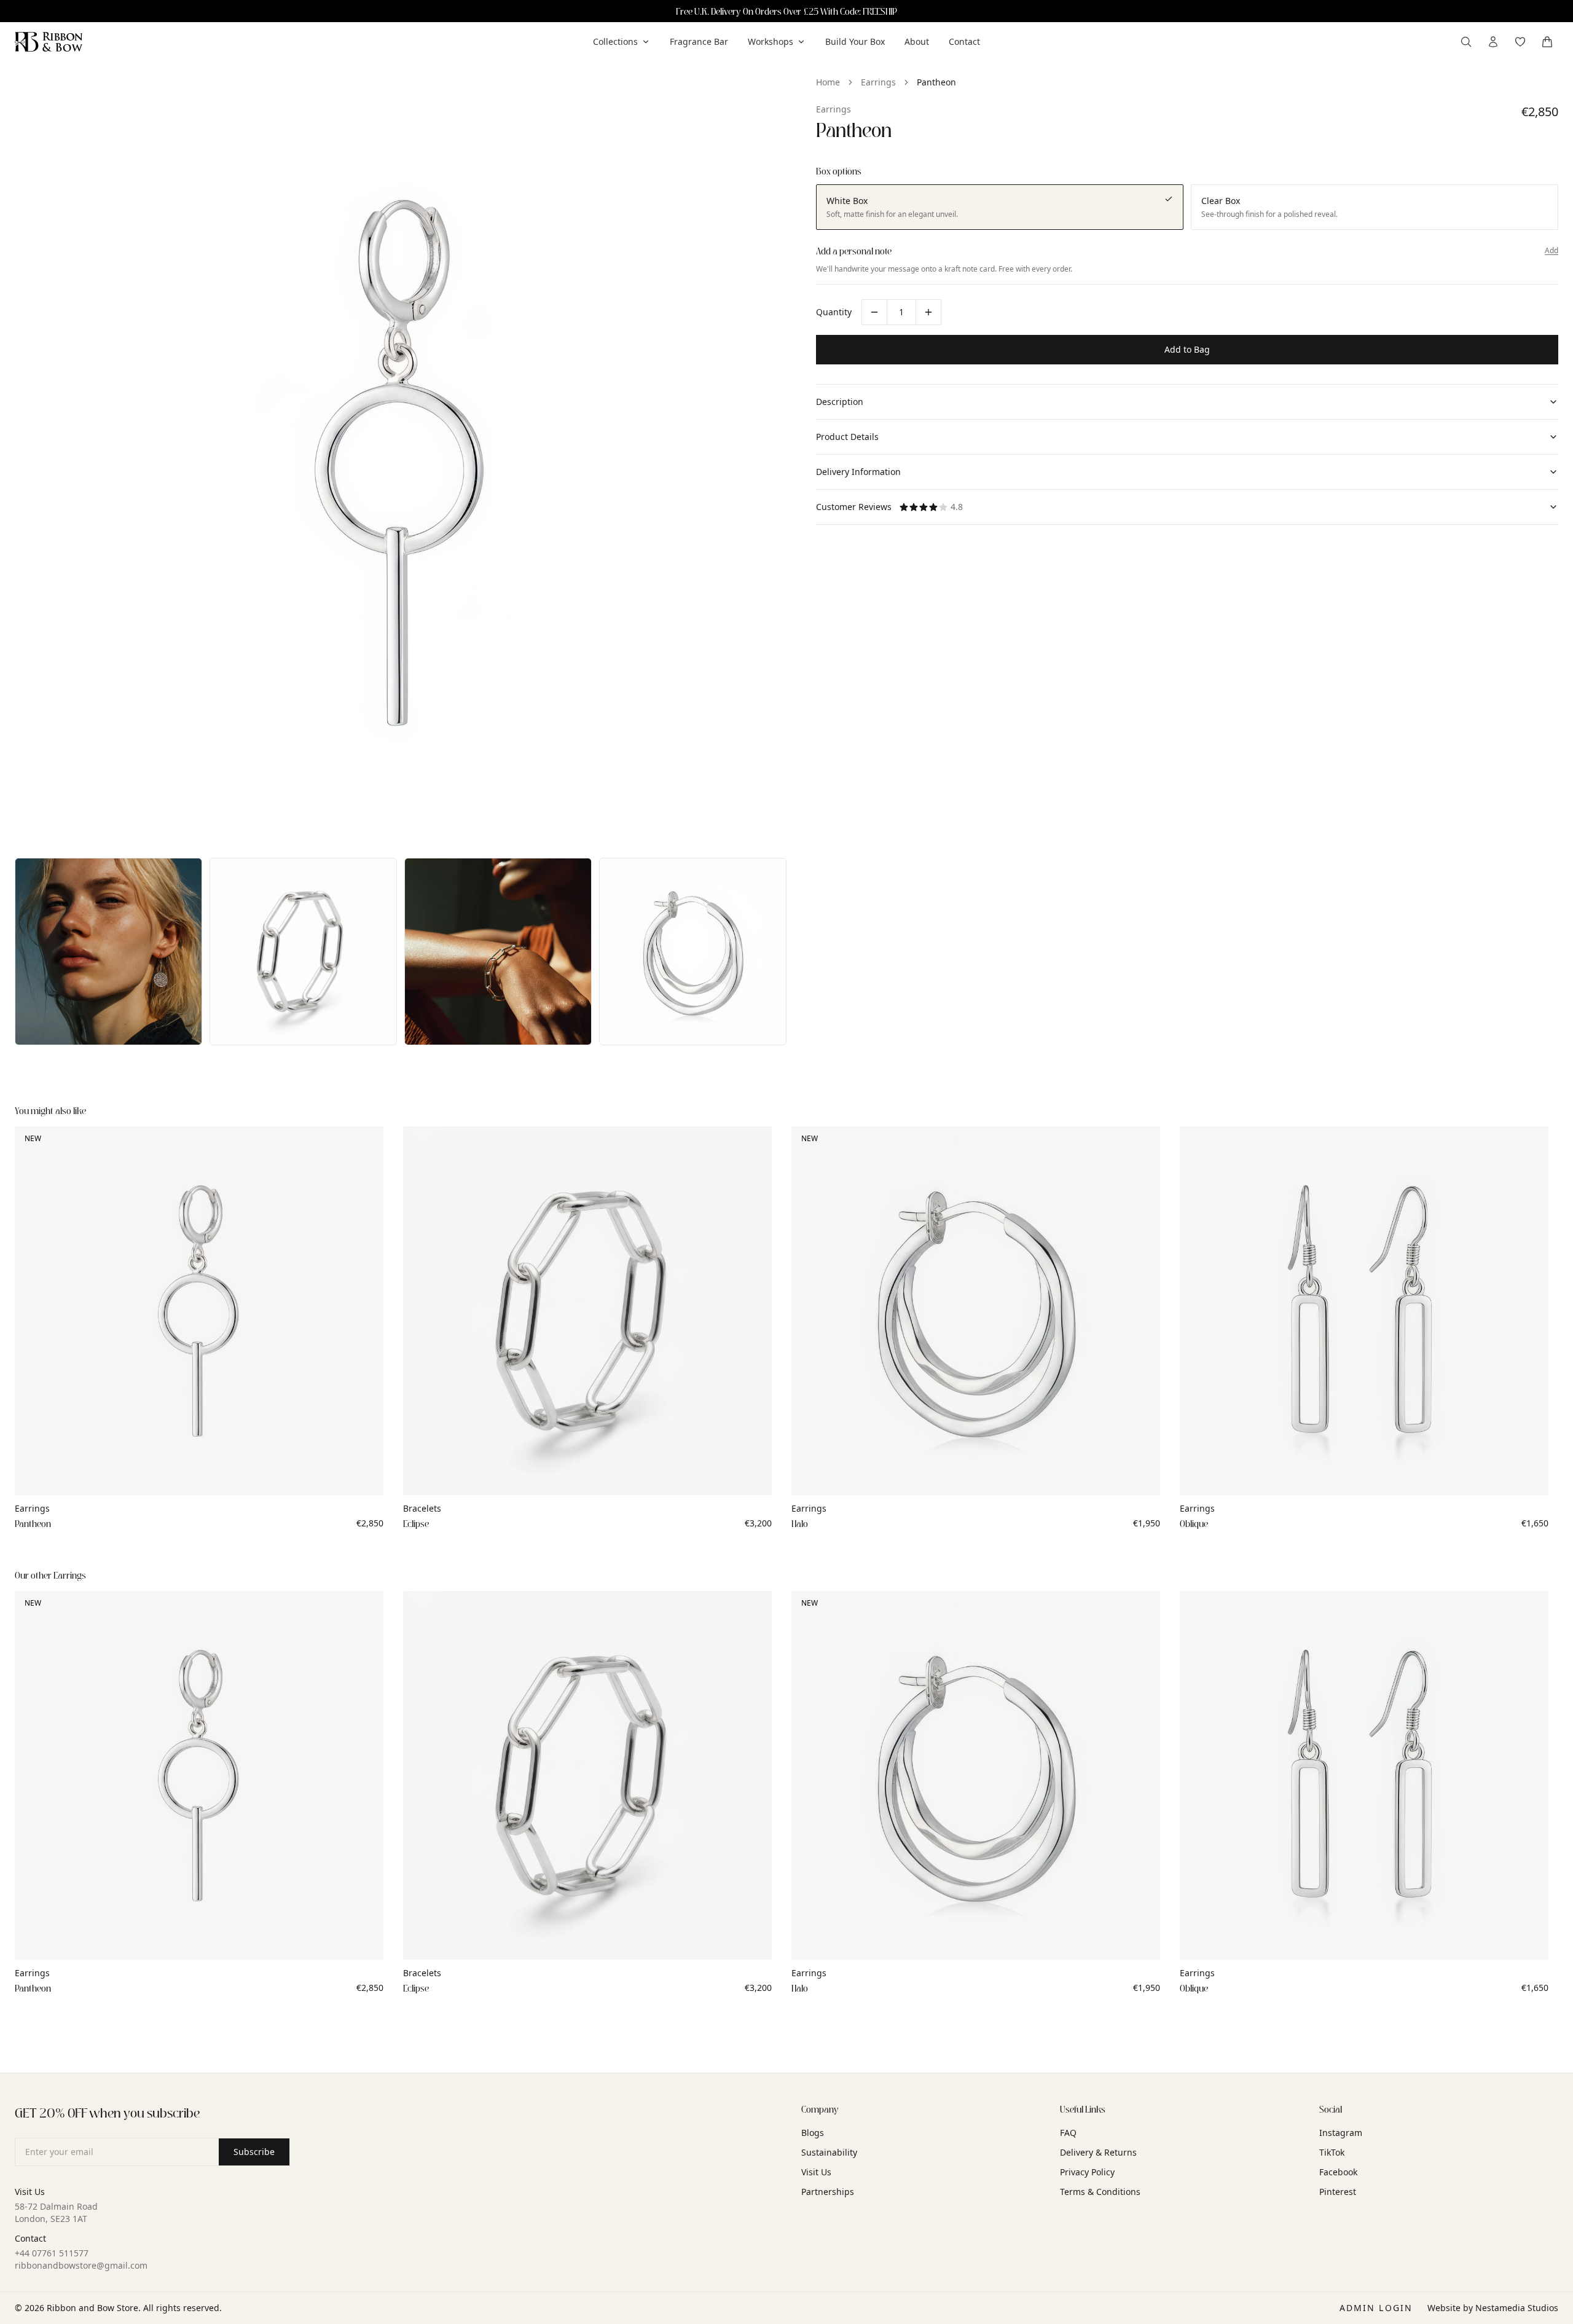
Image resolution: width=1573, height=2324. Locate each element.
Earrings (878, 82)
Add (1551, 251)
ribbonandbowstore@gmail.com (81, 2265)
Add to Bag (1187, 349)
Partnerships (828, 2192)
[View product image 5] (693, 952)
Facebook (1338, 2172)
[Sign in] (1493, 42)
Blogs (813, 2133)
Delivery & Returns (1098, 2152)
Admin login (1376, 2308)
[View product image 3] (303, 952)
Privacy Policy (1087, 2172)
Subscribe (254, 2152)
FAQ (1068, 2133)
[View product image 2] (108, 952)
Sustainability (829, 2152)
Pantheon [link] (936, 82)
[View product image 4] (498, 952)
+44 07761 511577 (52, 2253)
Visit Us (816, 2172)
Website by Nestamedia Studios (1493, 2308)
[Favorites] (1520, 42)
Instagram (1341, 2133)
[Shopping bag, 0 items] (1547, 42)
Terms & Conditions (1100, 2192)
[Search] (1466, 42)
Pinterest (1338, 2192)
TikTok (1332, 2152)
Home (828, 82)
